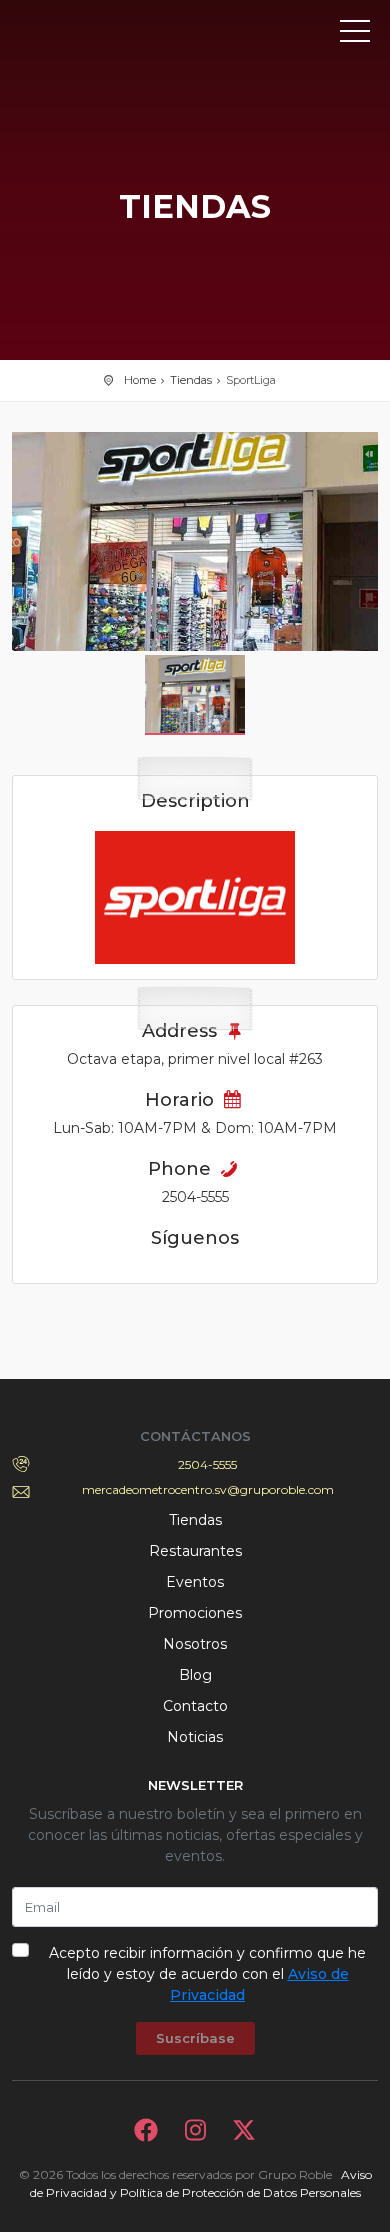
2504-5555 (207, 1464)
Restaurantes (195, 1551)
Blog (195, 1675)
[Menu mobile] (355, 35)
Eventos (195, 1582)
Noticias (195, 1737)
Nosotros (195, 1644)
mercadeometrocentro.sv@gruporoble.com (208, 1489)
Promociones (195, 1613)
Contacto (195, 1706)
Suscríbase (195, 2038)
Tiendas (191, 380)
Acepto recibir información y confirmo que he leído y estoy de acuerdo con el (207, 1974)
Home (140, 380)
